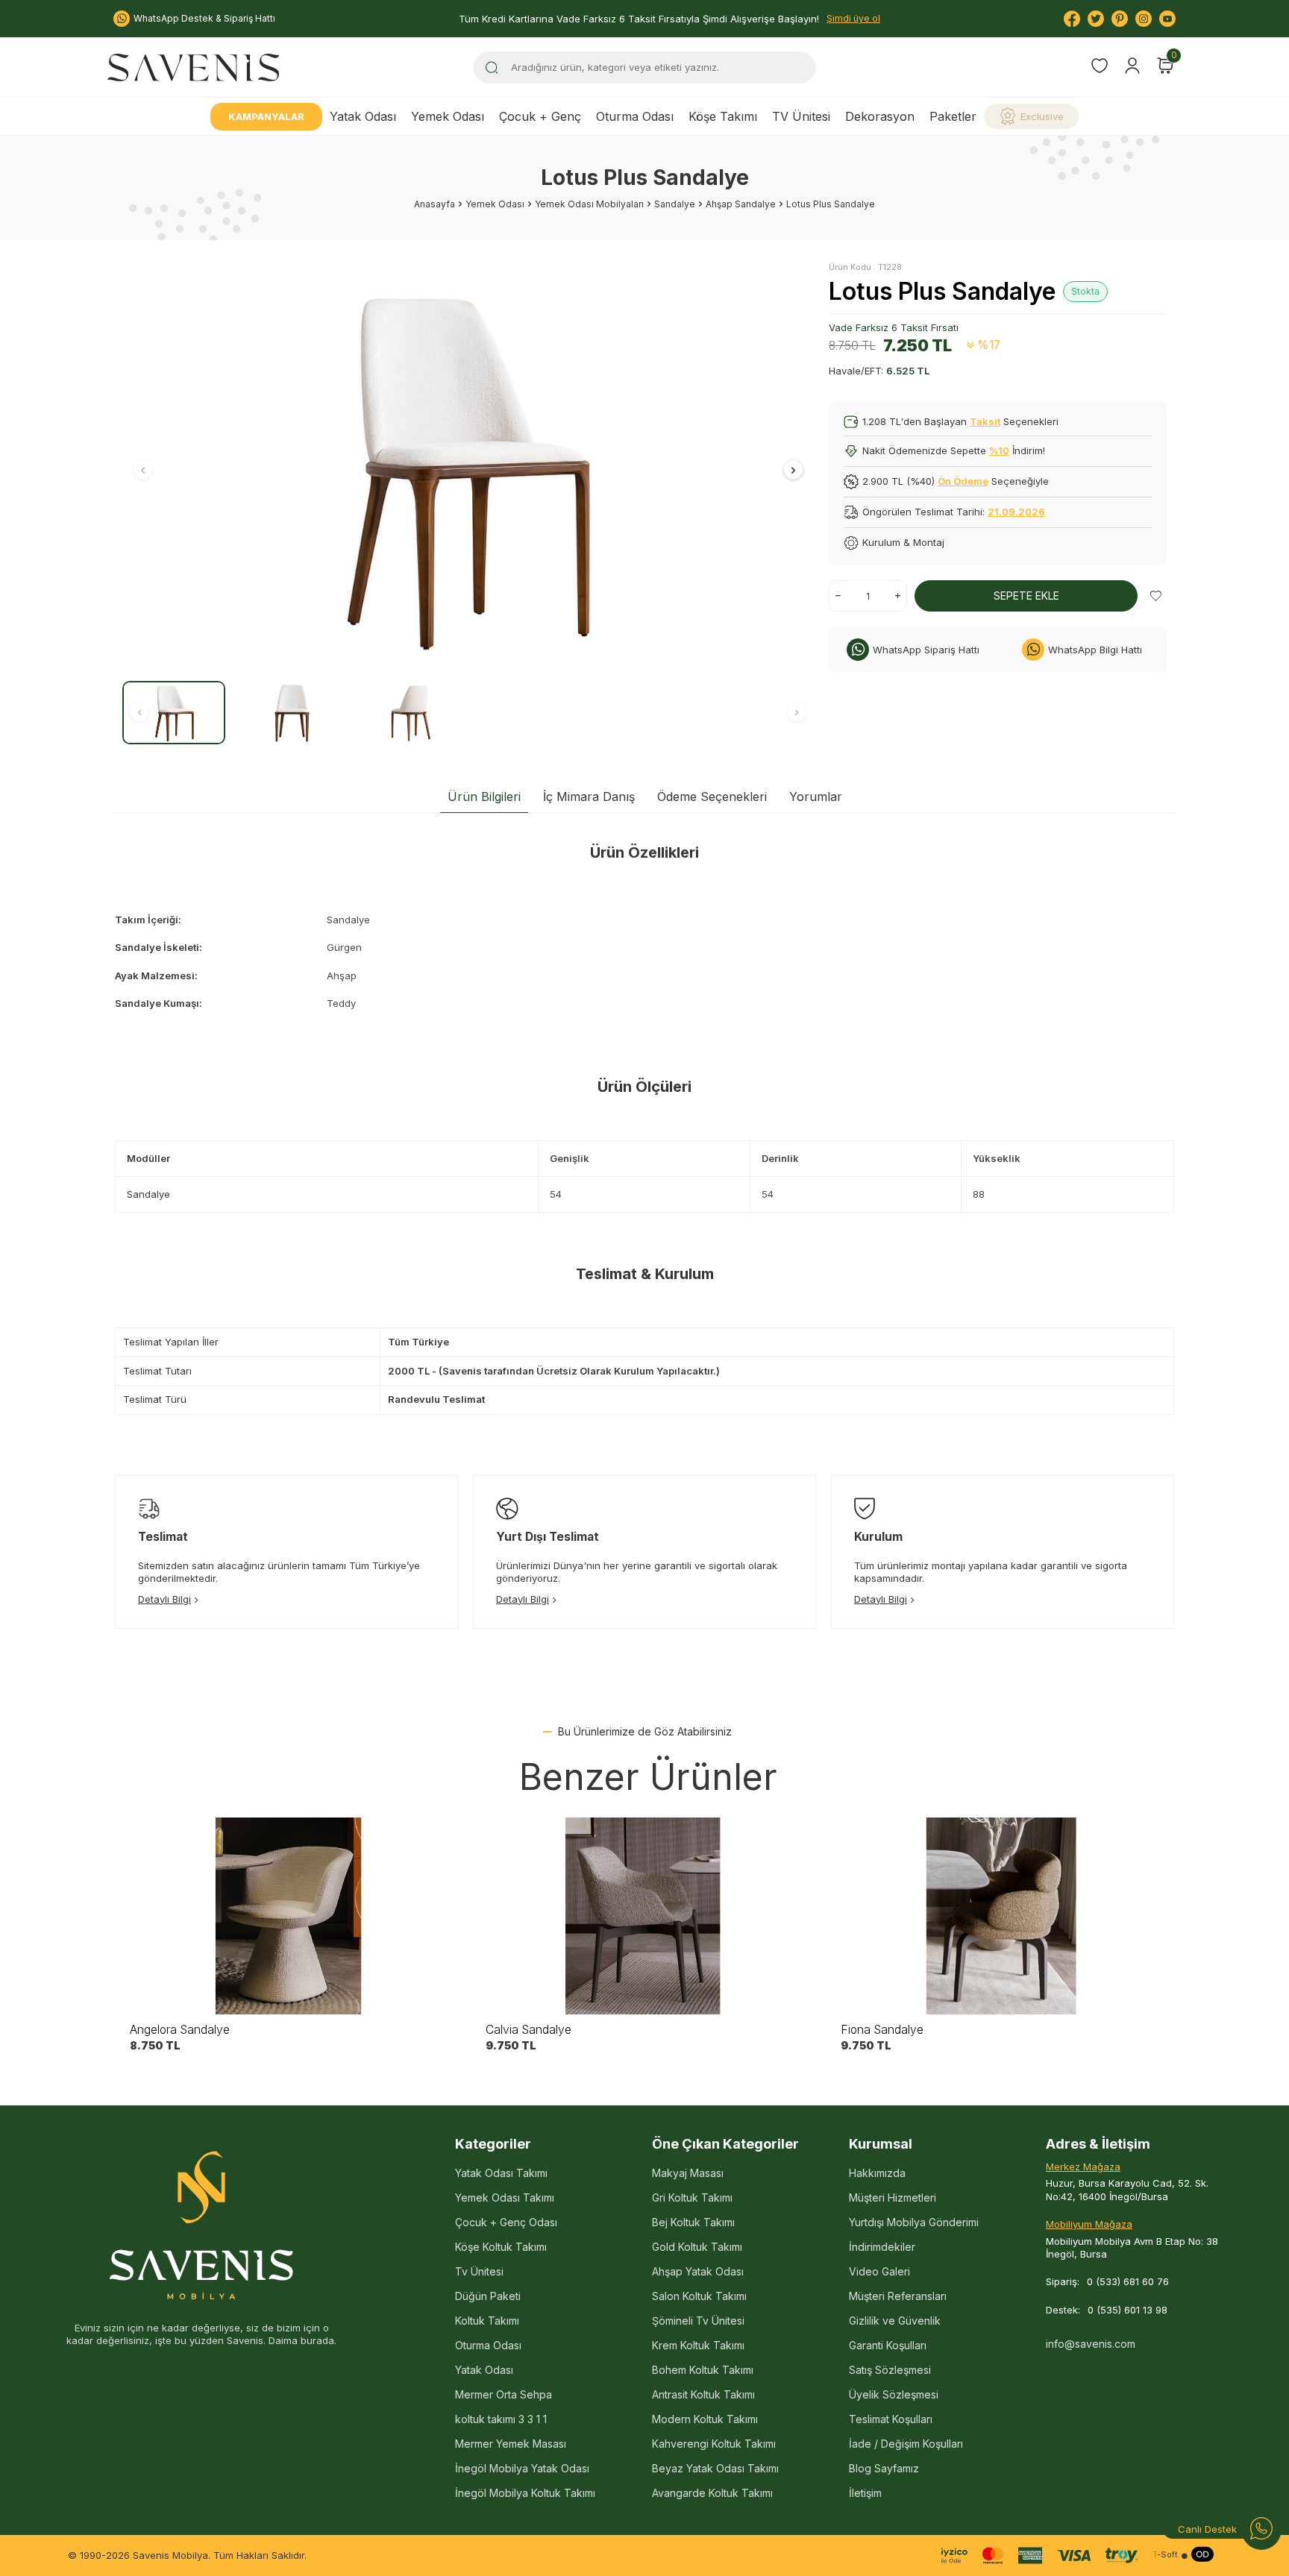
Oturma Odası (635, 116)
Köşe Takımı (723, 116)
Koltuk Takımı (487, 2321)
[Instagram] (1144, 19)
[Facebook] (1072, 19)
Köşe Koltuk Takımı (501, 2247)
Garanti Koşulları (888, 2345)
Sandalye (675, 204)
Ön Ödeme (963, 481)
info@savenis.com (1091, 2344)
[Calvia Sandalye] (645, 1916)
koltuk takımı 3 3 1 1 (501, 2419)
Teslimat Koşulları (891, 2419)
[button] (143, 470)
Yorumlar (816, 797)
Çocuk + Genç (540, 116)
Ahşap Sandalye (741, 204)
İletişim (865, 2493)
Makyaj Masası (688, 2173)
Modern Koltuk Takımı (705, 2419)
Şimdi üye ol (853, 18)
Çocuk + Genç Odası (506, 2222)
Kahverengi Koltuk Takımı (714, 2444)
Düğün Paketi (488, 2296)
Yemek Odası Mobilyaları (589, 204)
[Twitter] (1096, 19)
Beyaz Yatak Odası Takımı (715, 2468)
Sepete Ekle (1026, 596)
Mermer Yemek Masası (511, 2444)
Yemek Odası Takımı (505, 2198)
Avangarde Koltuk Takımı (712, 2493)
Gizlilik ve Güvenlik (895, 2321)
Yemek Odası (448, 116)
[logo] (193, 67)
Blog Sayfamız (884, 2468)
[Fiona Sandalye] (1000, 1916)
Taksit (985, 421)
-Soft (1165, 2555)
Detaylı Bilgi (164, 1599)
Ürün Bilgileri (484, 797)
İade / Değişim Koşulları (906, 2444)
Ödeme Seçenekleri (712, 797)
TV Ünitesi (801, 116)
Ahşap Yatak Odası (698, 2271)
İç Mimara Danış (589, 797)
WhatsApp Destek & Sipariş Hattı (204, 18)
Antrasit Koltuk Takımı (703, 2394)
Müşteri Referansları (898, 2296)
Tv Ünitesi (479, 2271)
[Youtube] (1167, 19)
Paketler (953, 116)
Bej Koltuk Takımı (693, 2222)
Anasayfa (435, 204)
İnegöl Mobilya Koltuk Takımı (525, 2493)
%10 (999, 450)
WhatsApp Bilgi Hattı (1095, 650)
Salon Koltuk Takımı (699, 2296)
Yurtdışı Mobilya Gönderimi (914, 2222)
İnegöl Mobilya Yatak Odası (522, 2468)
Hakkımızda (877, 2173)
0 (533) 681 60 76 (1128, 2281)
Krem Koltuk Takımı (698, 2345)
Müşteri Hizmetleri (893, 2198)
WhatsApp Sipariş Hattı (926, 650)
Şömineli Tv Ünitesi (698, 2321)
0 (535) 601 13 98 (1128, 2310)
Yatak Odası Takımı (501, 2173)
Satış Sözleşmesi (890, 2370)
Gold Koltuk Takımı (697, 2247)
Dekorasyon (880, 116)
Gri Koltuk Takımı (692, 2198)
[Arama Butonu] (492, 67)
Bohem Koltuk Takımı (703, 2370)
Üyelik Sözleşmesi (894, 2394)
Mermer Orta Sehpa (504, 2394)
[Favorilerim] (1100, 67)
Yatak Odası (363, 116)
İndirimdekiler (882, 2247)
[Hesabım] (1132, 66)
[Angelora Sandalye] (289, 1916)
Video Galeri (879, 2271)
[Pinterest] (1120, 19)
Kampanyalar (266, 116)
